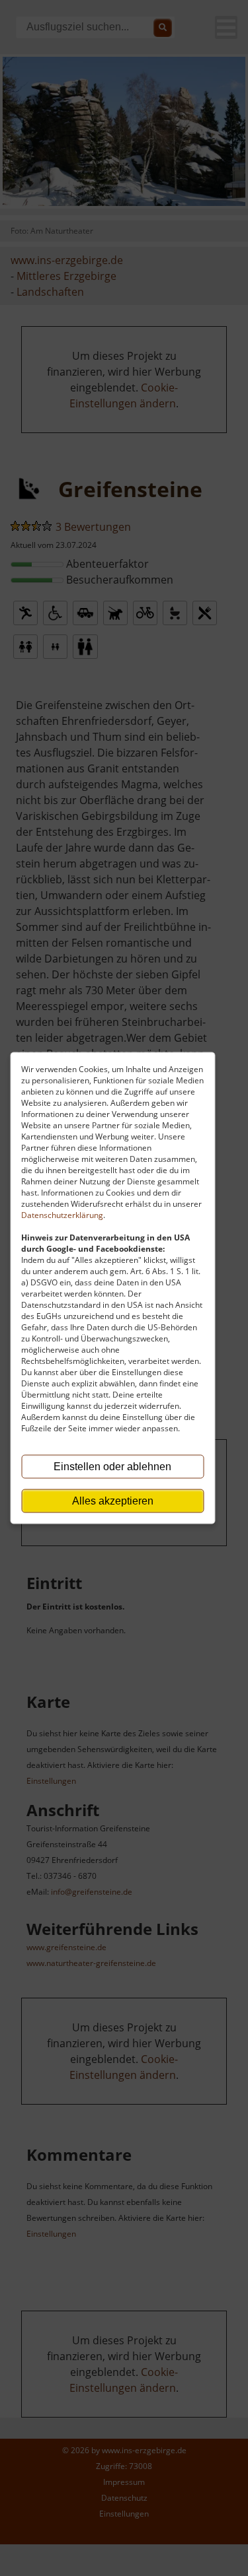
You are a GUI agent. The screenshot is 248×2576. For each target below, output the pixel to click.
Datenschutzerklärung (62, 1215)
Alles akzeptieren (113, 1501)
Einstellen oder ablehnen (112, 1467)
